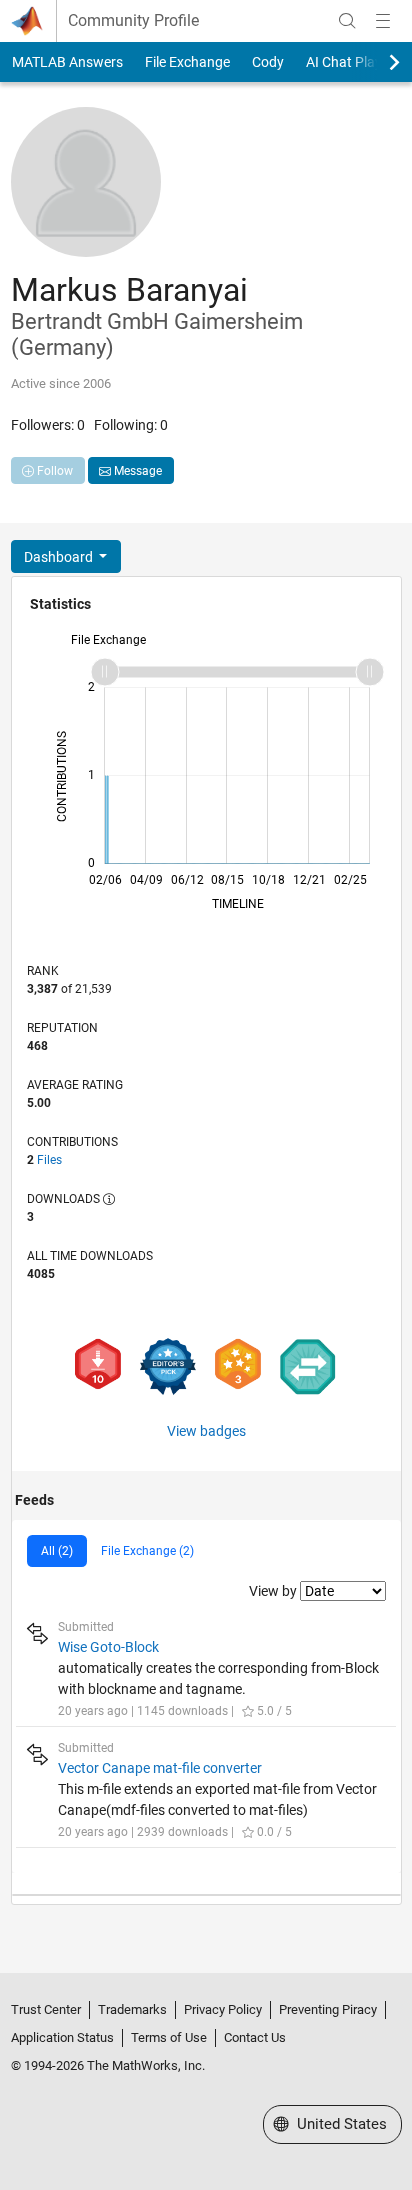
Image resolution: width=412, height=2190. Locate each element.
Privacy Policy (223, 2009)
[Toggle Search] (347, 21)
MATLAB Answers (67, 62)
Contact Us (255, 2037)
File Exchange (187, 62)
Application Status (62, 2037)
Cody (268, 62)
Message (136, 471)
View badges (206, 1431)
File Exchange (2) (147, 1551)
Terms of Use (169, 2037)
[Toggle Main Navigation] (383, 21)
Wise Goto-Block (108, 1647)
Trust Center (46, 2009)
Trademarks (132, 2009)
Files (49, 1160)
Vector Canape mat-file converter (160, 1768)
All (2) (57, 1551)
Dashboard (60, 557)
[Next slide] (377, 62)
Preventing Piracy (328, 2009)
